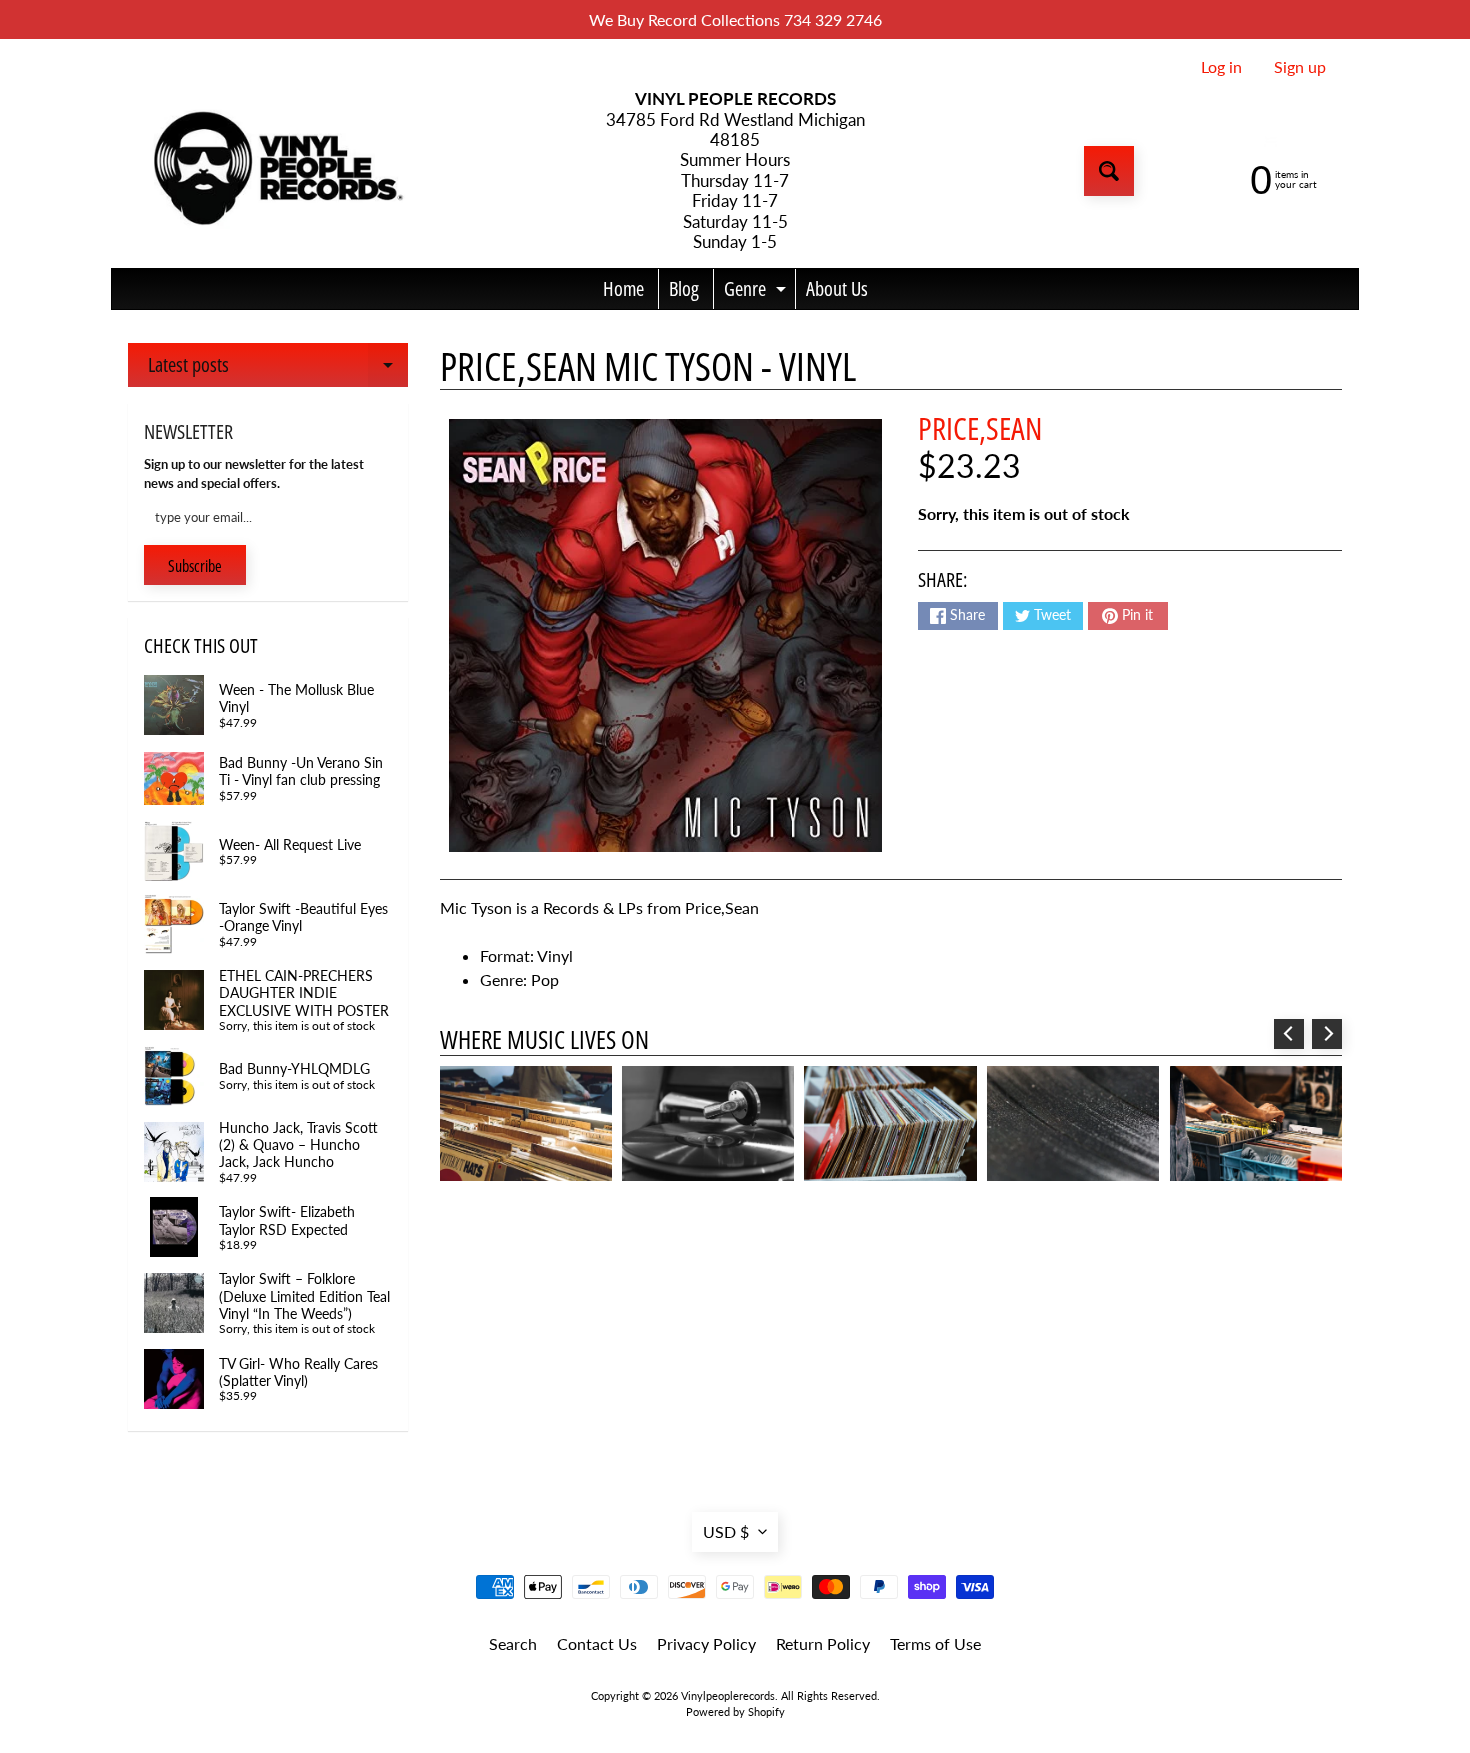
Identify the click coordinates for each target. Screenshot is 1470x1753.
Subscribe (195, 566)
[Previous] (1289, 1034)
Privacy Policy (706, 1643)
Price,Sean (980, 428)
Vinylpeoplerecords (728, 1695)
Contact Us (597, 1643)
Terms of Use (935, 1643)
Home (623, 288)
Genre (757, 292)
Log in (1221, 67)
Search (513, 1643)
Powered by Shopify (735, 1711)
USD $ (726, 1531)
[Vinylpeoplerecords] (276, 171)
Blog (684, 288)
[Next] (1327, 1034)
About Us (837, 288)
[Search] (1109, 171)
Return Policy (823, 1643)
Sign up (1300, 67)
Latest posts (278, 369)
